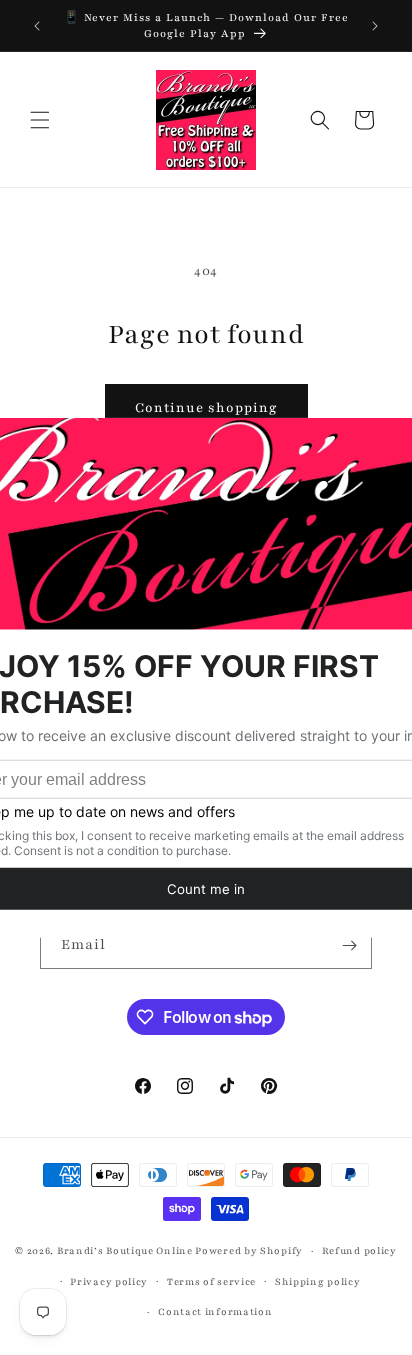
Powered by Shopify (249, 1250)
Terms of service (211, 1281)
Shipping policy (318, 1281)
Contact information (215, 1311)
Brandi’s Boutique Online (125, 1250)
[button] (40, 120)
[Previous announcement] (37, 26)
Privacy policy (109, 1281)
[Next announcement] (375, 26)
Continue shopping (206, 408)
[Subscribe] (349, 945)
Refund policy (359, 1250)
